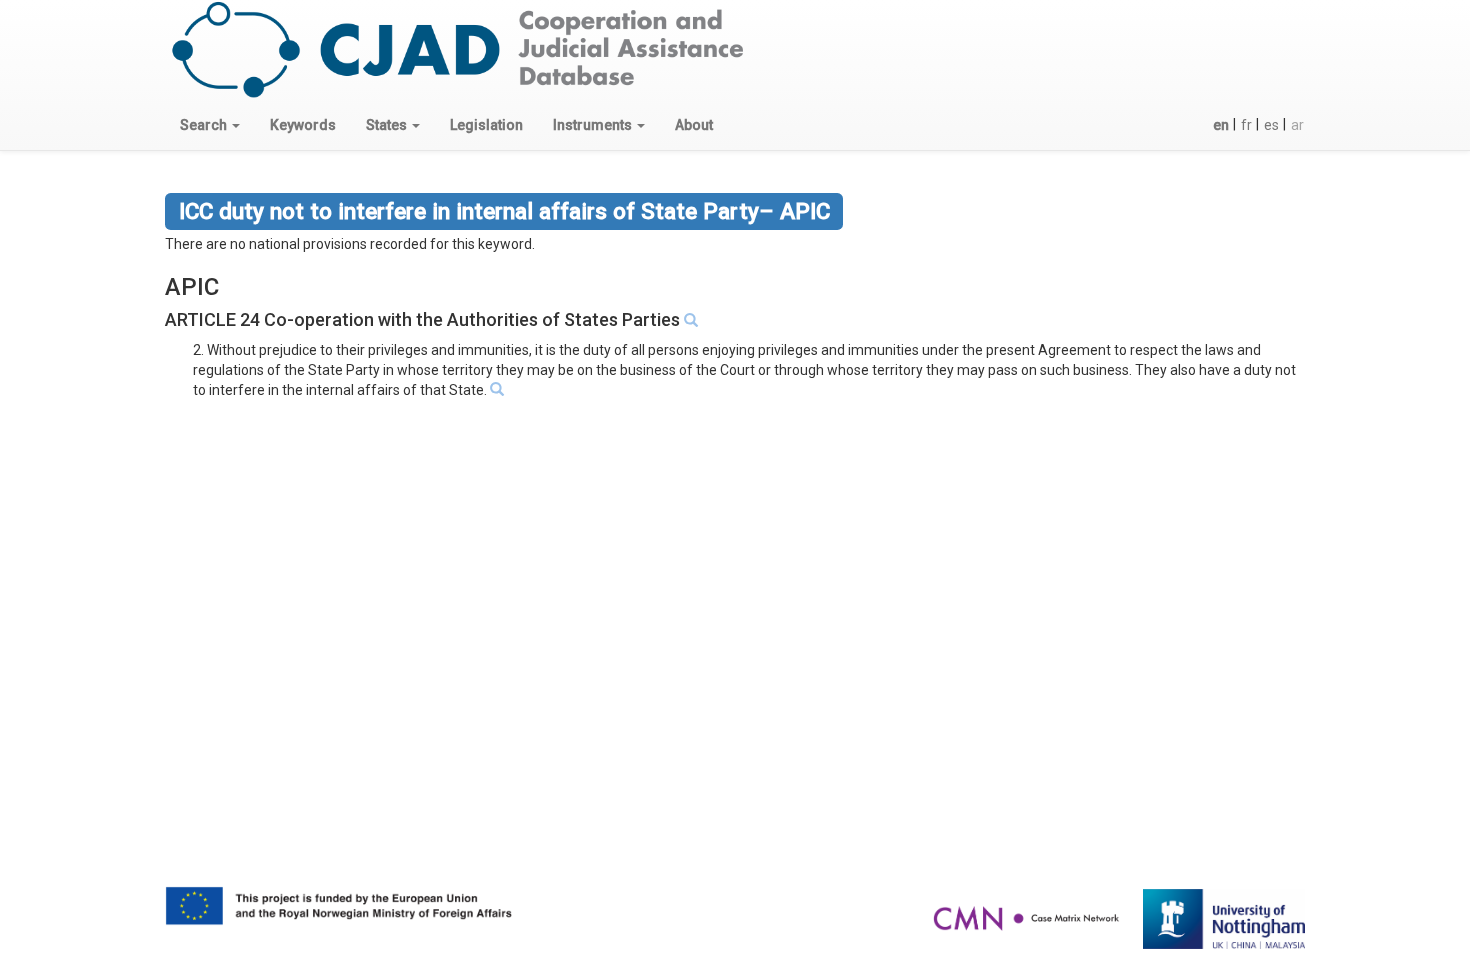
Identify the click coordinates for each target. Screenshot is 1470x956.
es (1271, 125)
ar (1297, 125)
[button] (210, 125)
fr (1246, 125)
